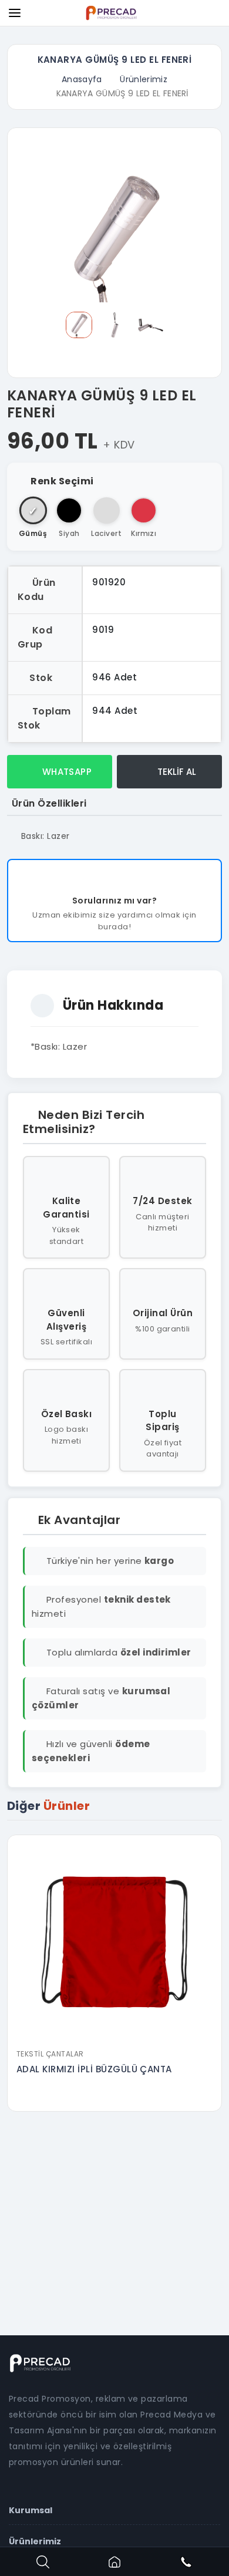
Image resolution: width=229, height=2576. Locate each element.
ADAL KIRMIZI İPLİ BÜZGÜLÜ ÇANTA (94, 2069)
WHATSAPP (65, 772)
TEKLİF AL (176, 772)
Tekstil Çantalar (50, 2054)
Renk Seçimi (62, 481)
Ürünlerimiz (144, 79)
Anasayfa (82, 79)
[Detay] (114, 2035)
